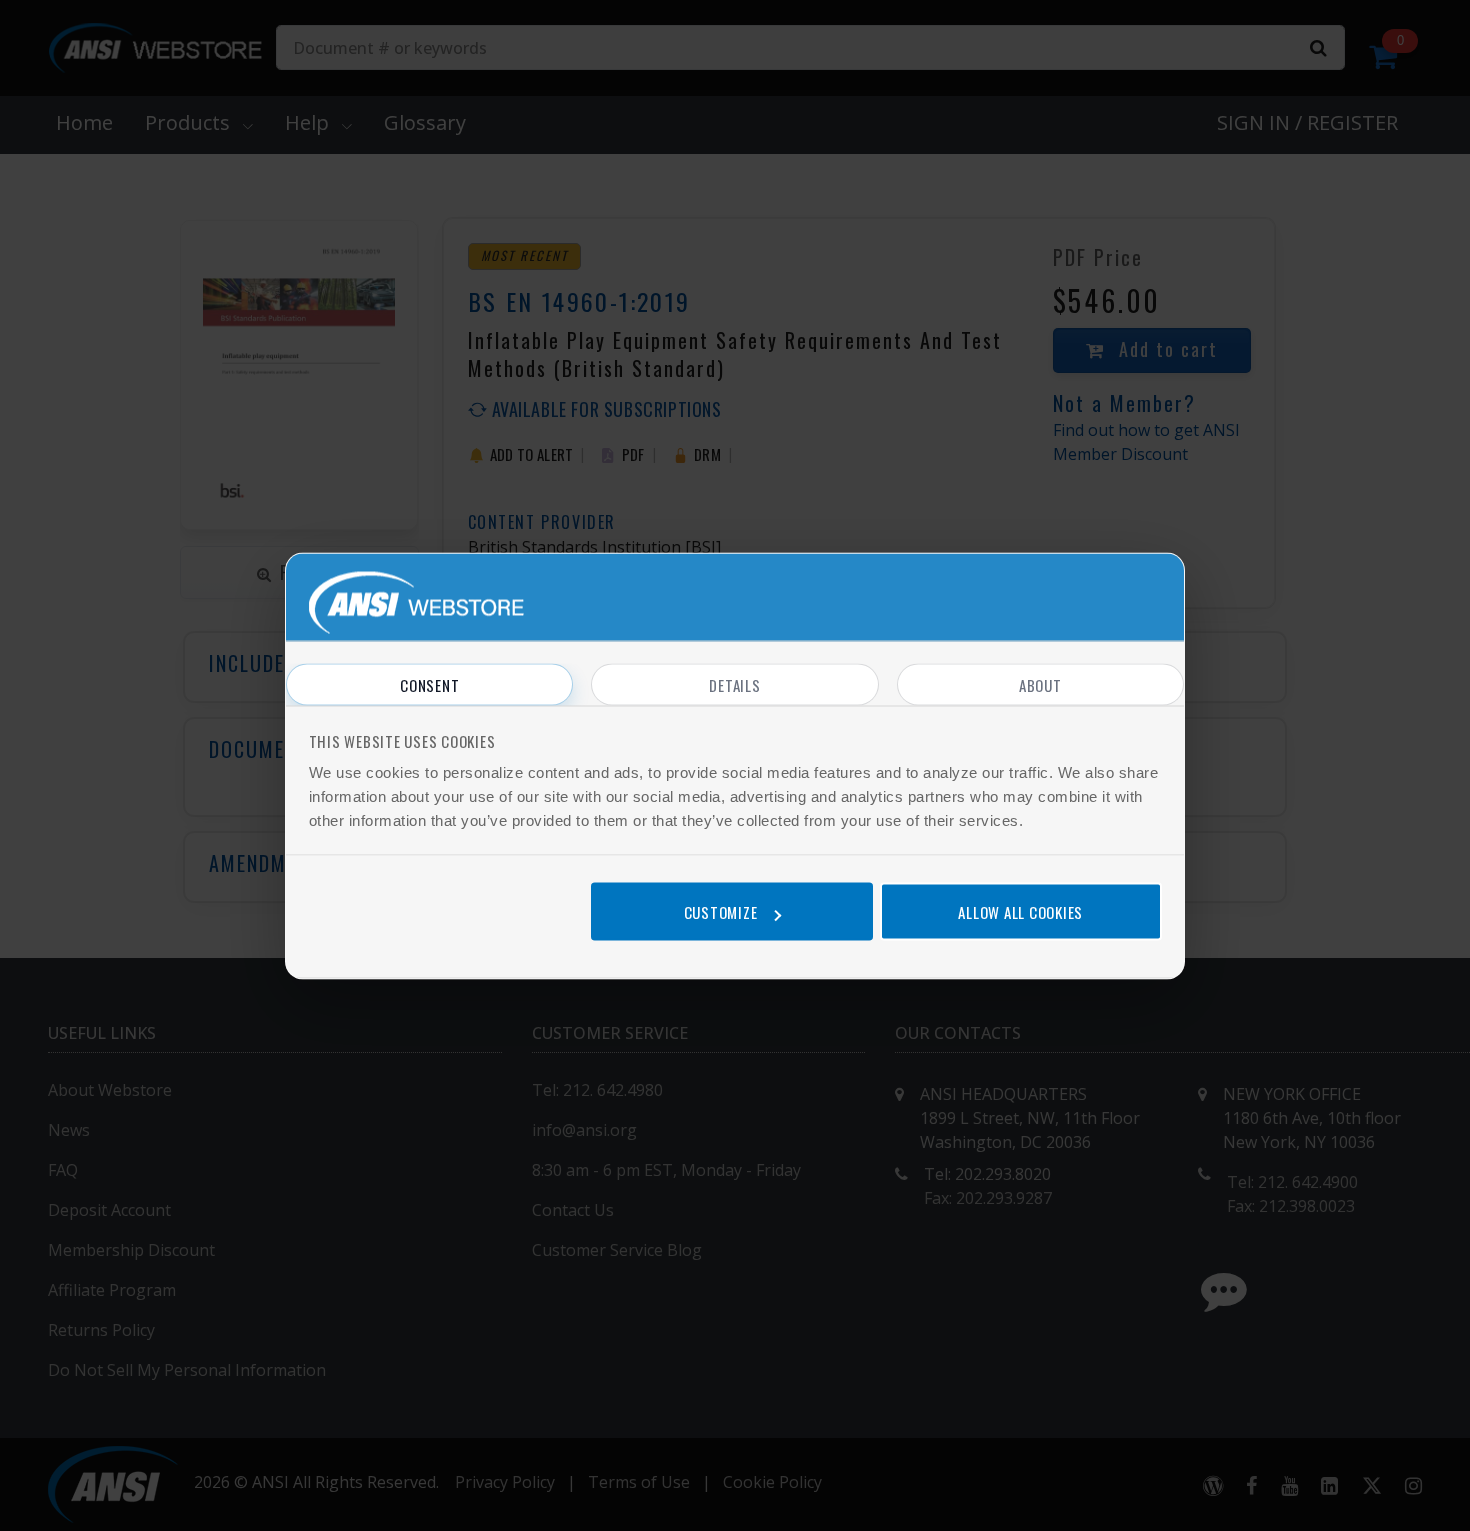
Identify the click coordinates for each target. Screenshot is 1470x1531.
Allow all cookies (1020, 912)
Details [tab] (734, 684)
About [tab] (1040, 684)
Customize (721, 912)
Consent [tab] (429, 684)
